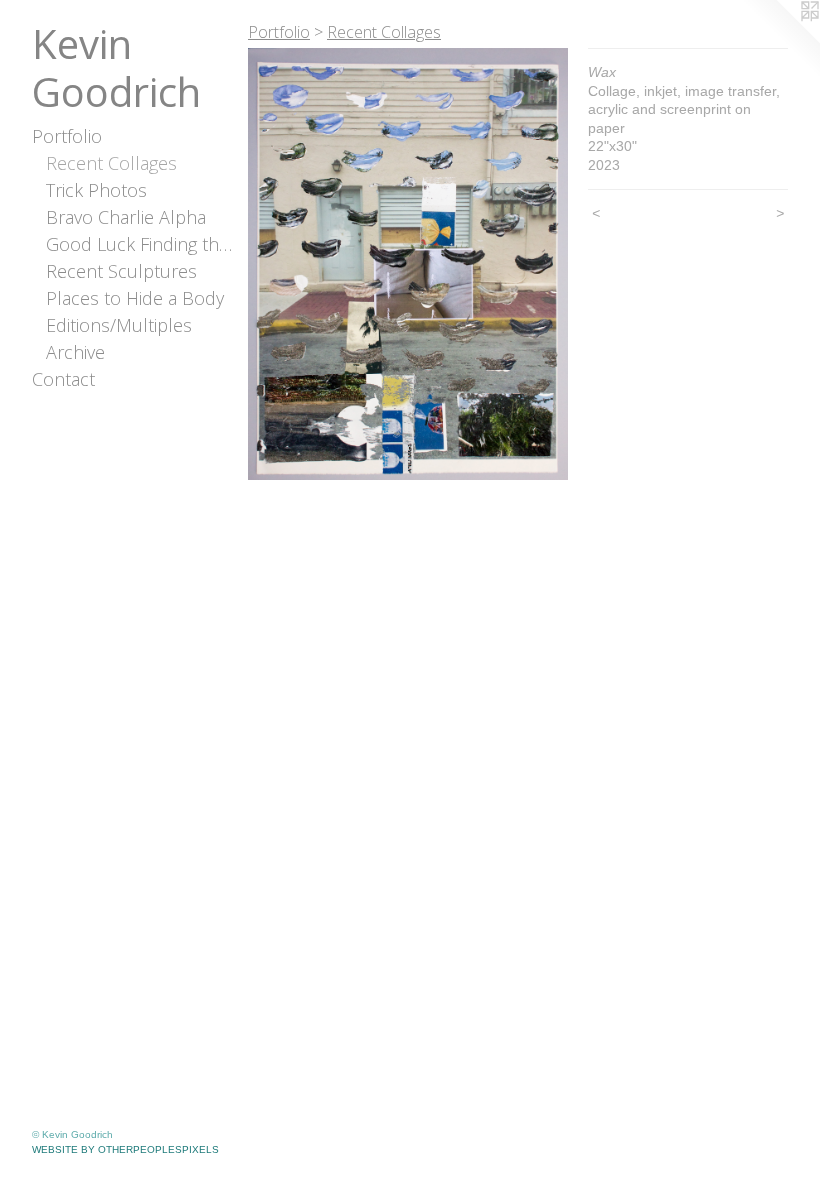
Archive (75, 352)
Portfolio (67, 136)
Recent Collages (111, 163)
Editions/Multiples (119, 325)
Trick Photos (96, 190)
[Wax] (408, 264)
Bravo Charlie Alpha (126, 217)
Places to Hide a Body (135, 298)
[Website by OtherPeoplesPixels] (780, 40)
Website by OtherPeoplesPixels (125, 1149)
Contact (63, 379)
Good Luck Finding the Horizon (139, 244)
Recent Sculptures (121, 271)
